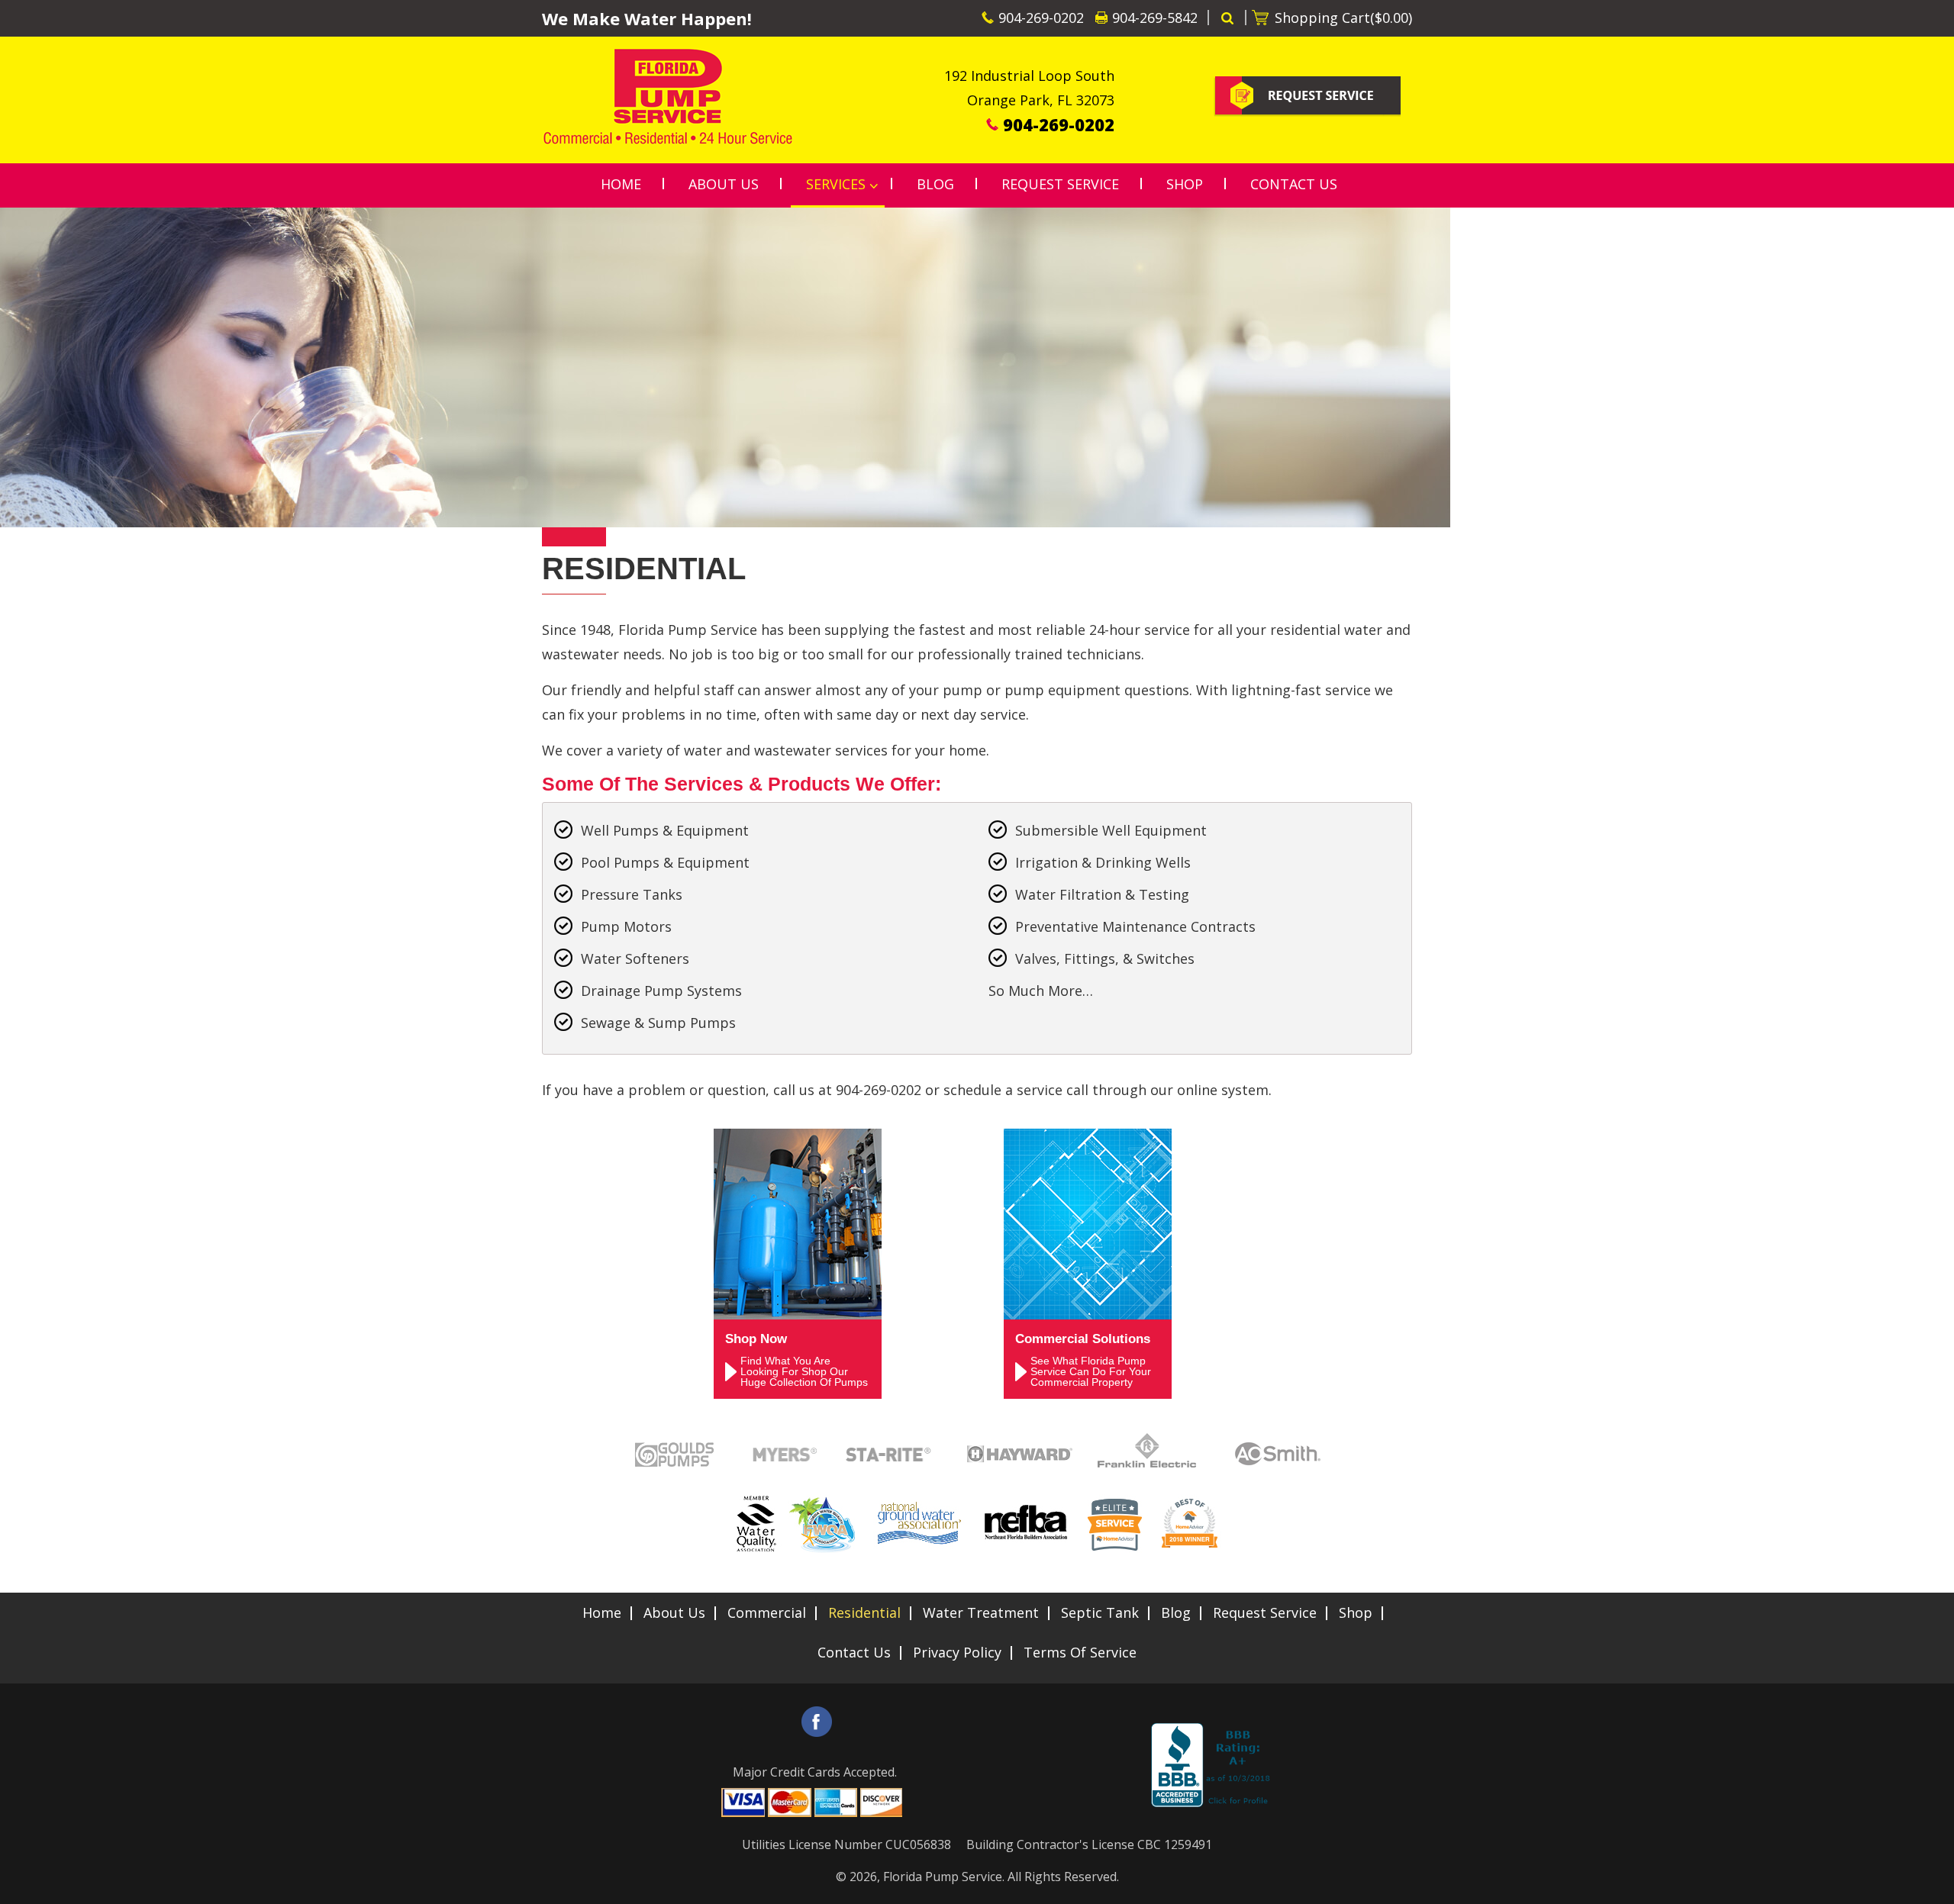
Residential (864, 1612)
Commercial (767, 1612)
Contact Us (854, 1652)
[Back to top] (1930, 1884)
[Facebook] (817, 1722)
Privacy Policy (957, 1652)
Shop (1356, 1612)
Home (602, 1612)
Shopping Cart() (1343, 18)
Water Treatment (981, 1612)
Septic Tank (1100, 1612)
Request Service (1265, 1612)
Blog (1176, 1612)
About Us (674, 1612)
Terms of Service (1080, 1652)
